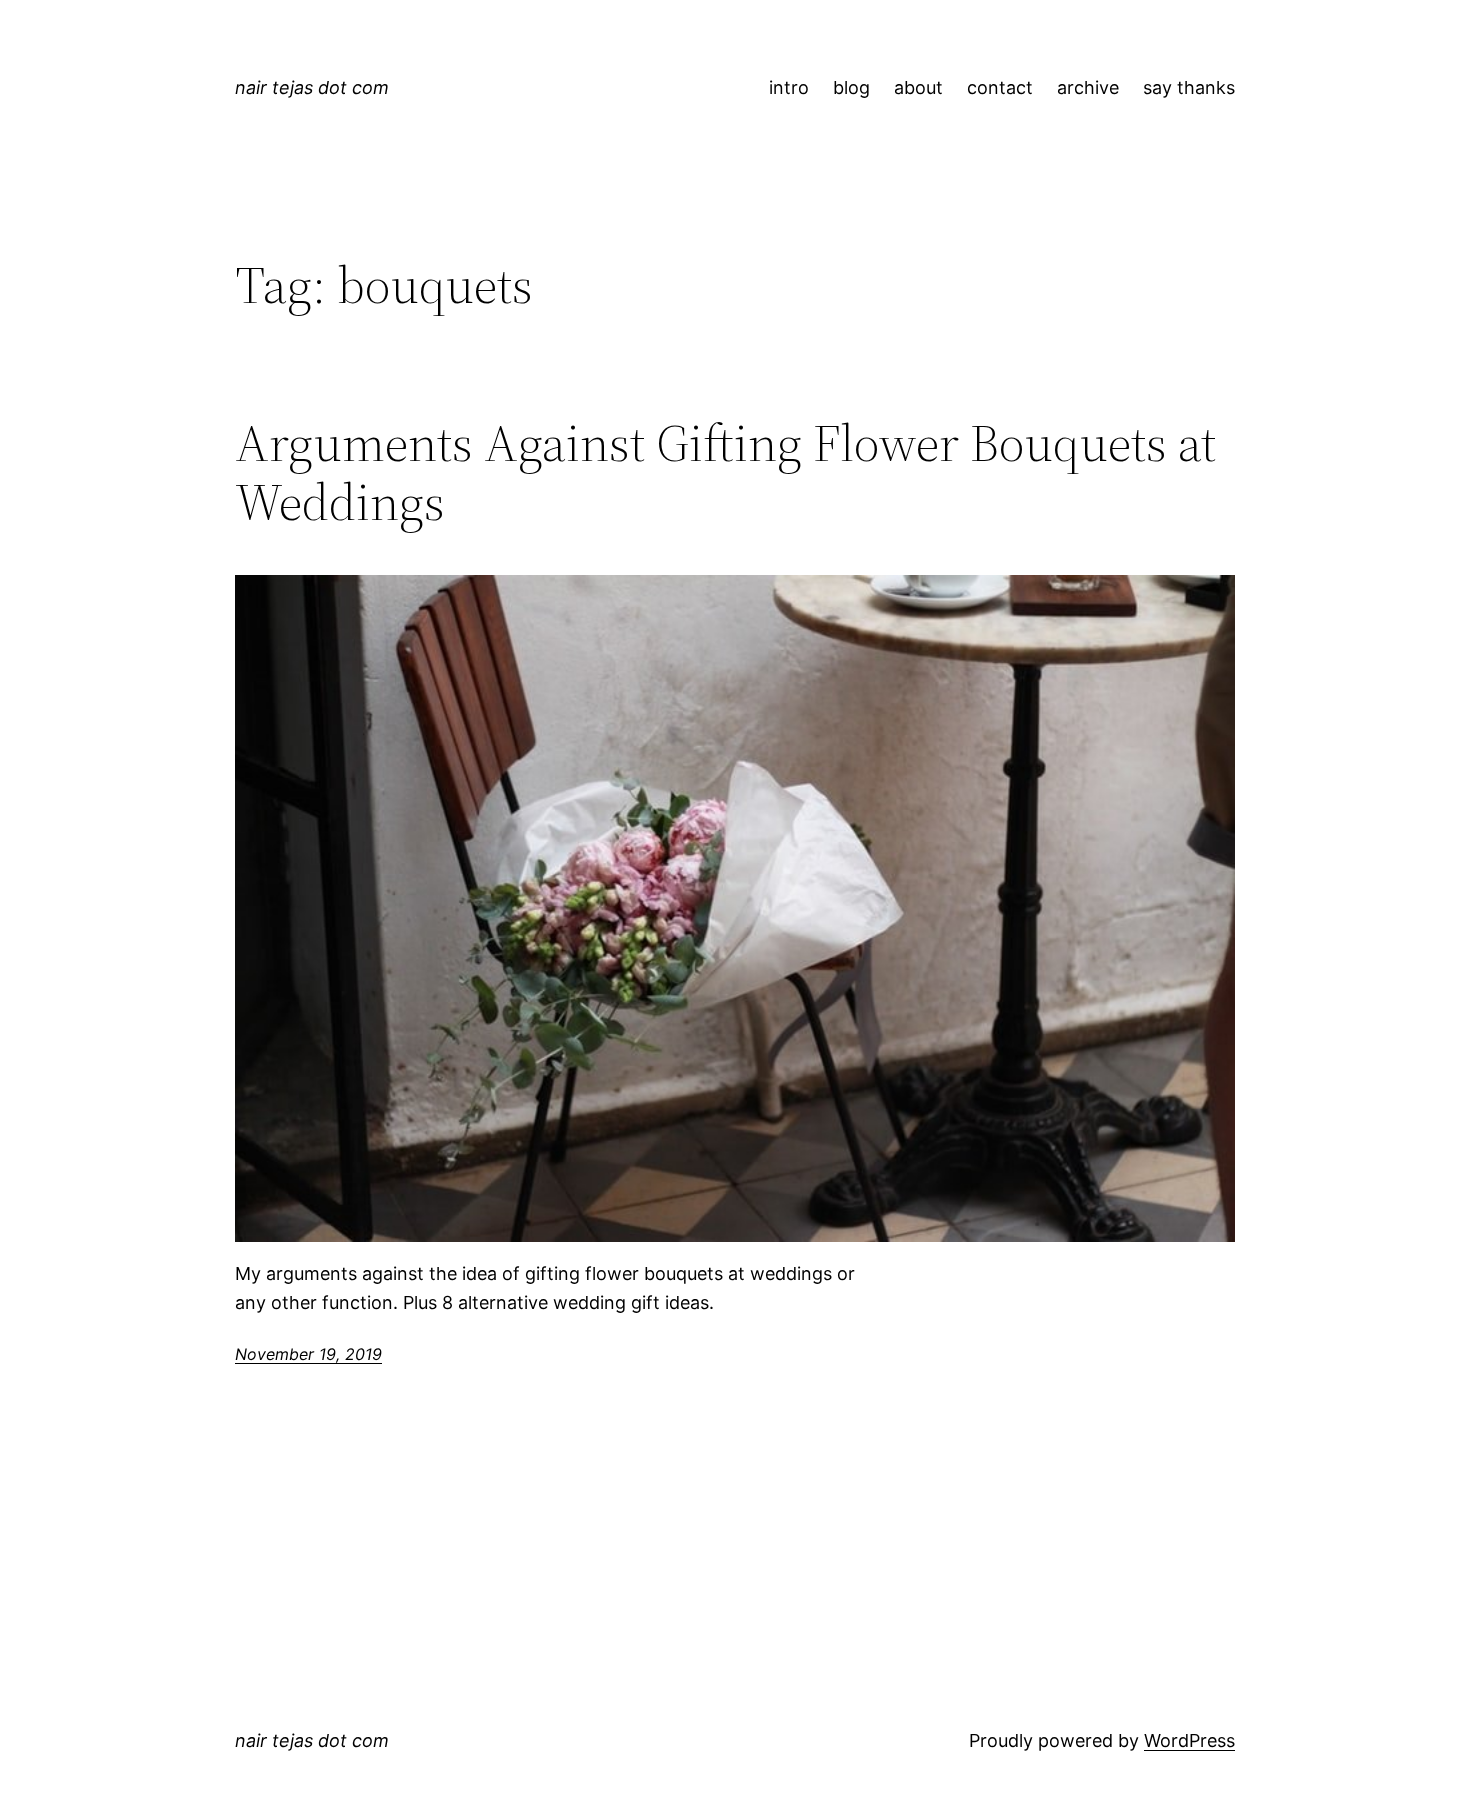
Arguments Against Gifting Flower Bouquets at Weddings (725, 473)
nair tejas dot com (312, 87)
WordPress (1189, 1740)
